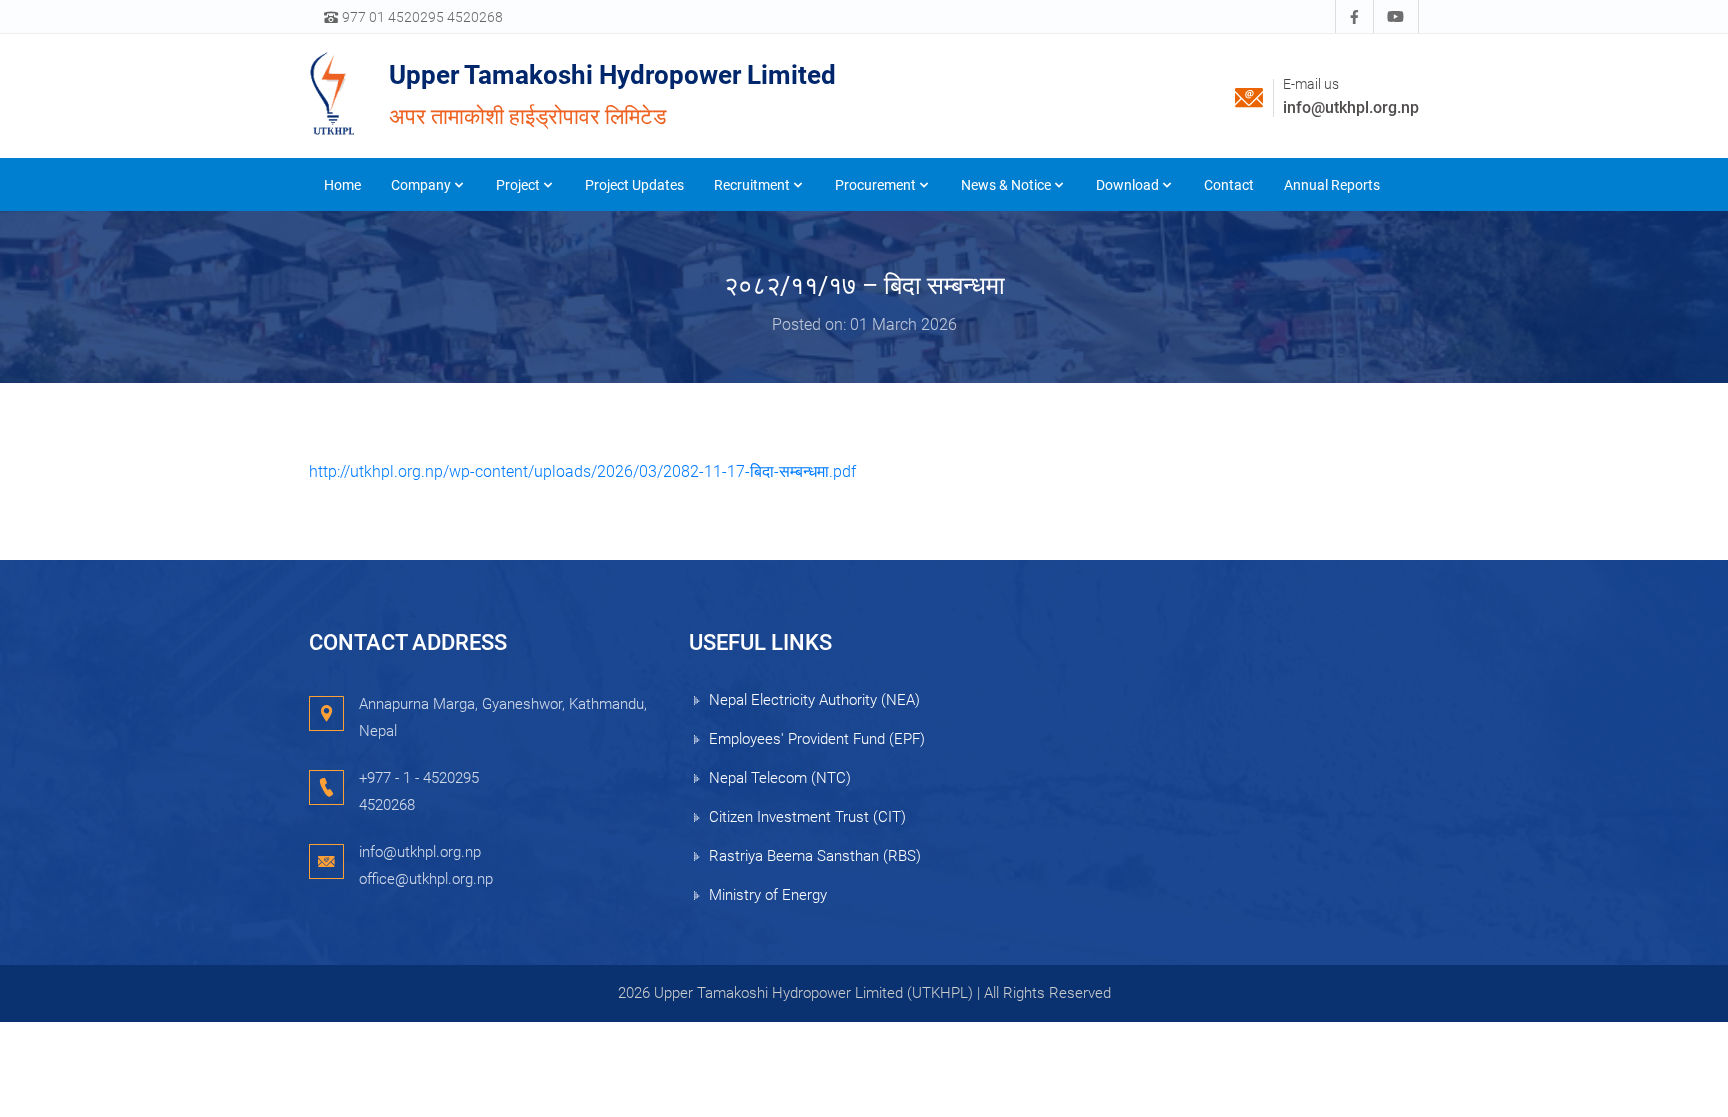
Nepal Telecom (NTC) (780, 778)
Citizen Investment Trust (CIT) (807, 817)
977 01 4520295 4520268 (421, 17)
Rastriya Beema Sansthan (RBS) (815, 856)
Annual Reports (1332, 185)
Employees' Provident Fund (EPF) (817, 739)
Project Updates (634, 185)
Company (421, 185)
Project (518, 185)
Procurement (875, 185)
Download (1127, 185)
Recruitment (752, 185)
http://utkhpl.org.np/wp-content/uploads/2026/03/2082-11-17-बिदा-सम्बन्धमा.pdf (582, 471)
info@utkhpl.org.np (1351, 107)
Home (342, 185)
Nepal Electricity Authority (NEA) (814, 700)
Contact (1229, 185)
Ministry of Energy (768, 895)
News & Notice (1006, 185)
